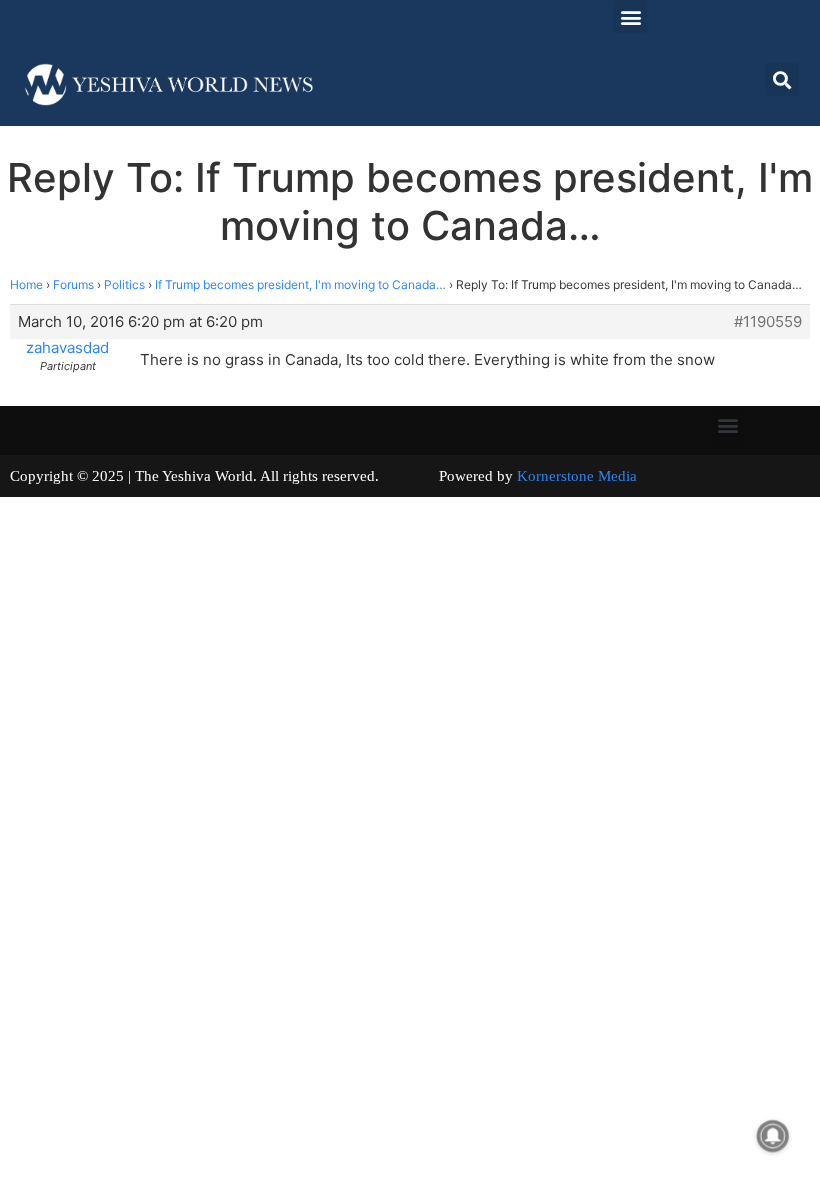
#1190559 (768, 322)
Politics (124, 284)
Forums (73, 284)
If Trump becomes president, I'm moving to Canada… (300, 284)
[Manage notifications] (773, 1136)
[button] (630, 16)
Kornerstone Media (577, 476)
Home (26, 284)
